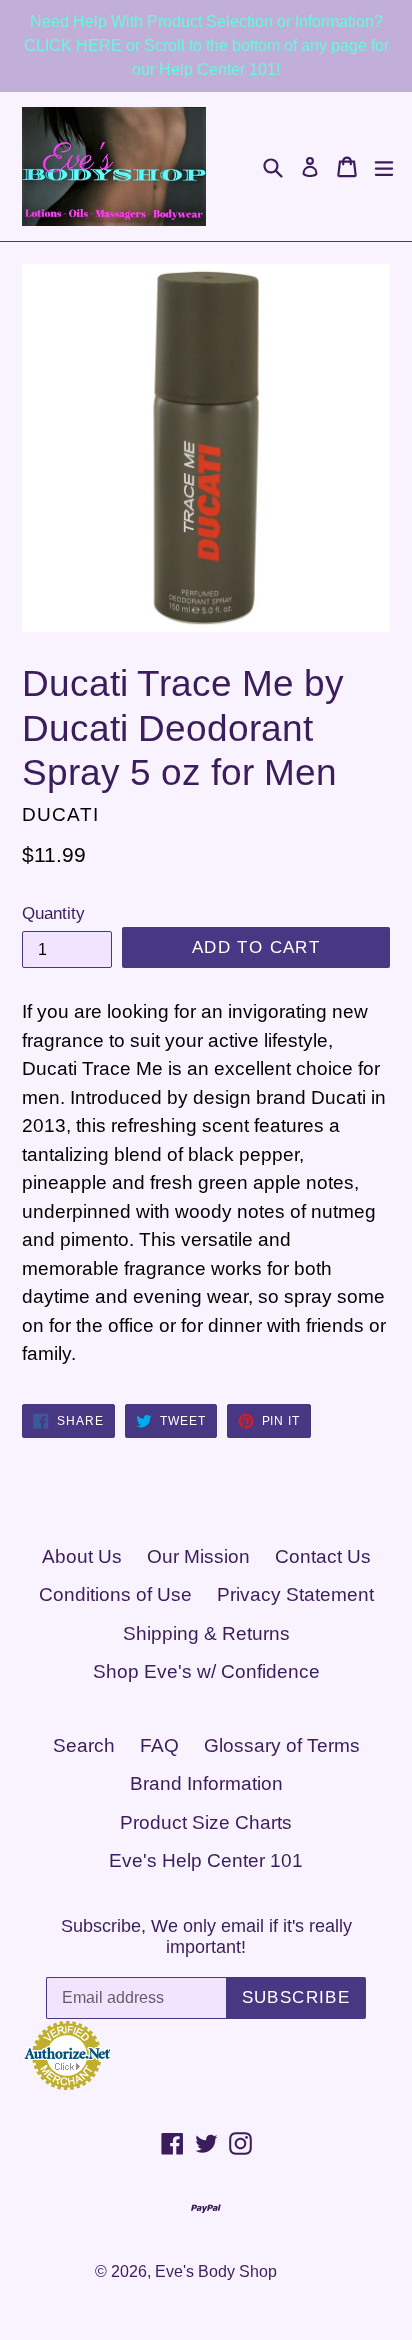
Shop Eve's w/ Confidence (206, 1671)
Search (84, 1745)
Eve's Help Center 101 (206, 1860)
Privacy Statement (295, 1594)
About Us (82, 1556)
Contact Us (323, 1556)
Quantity (53, 913)
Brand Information (206, 1783)
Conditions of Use (115, 1594)
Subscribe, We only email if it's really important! (206, 1937)
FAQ (159, 1745)
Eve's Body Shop (216, 2271)
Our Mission (198, 1556)
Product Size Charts (206, 1822)
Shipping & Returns (206, 1633)
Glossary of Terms (282, 1745)
